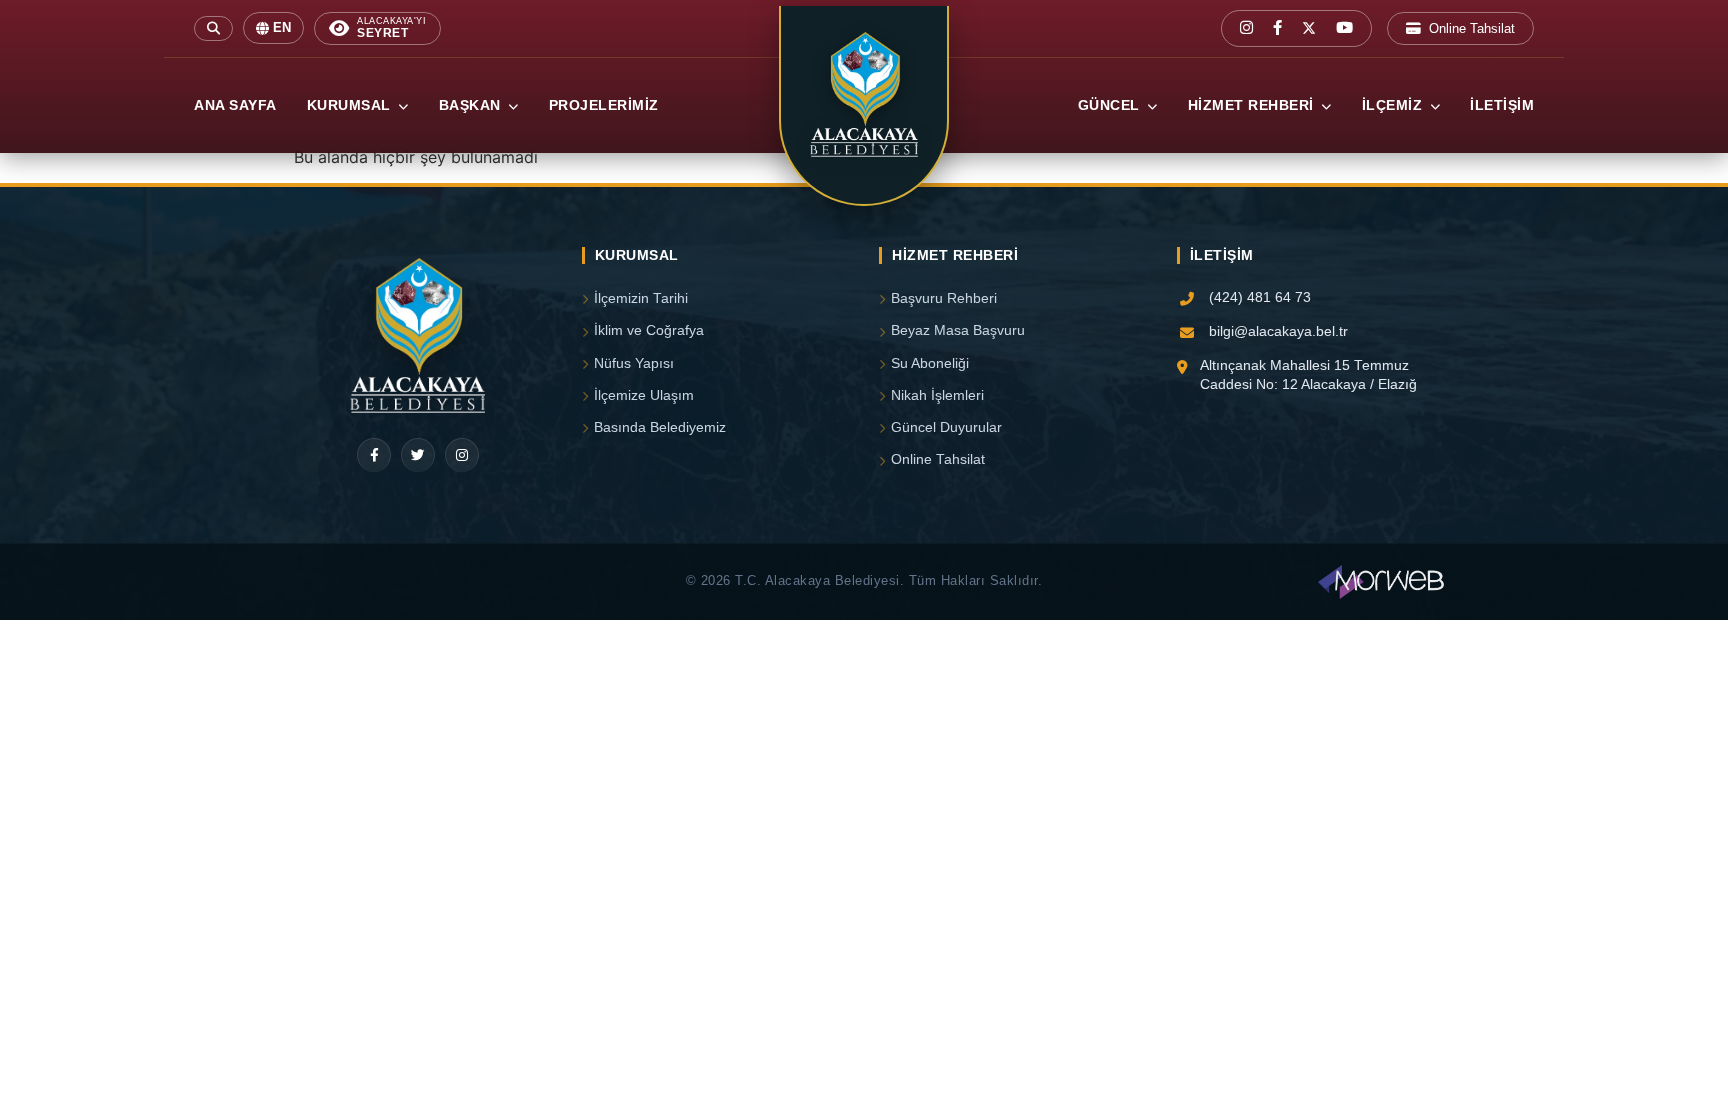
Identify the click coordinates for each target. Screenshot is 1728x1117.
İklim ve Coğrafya (649, 330)
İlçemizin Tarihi (641, 298)
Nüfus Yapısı (634, 363)
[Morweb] (1381, 582)
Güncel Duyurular (946, 427)
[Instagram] (462, 455)
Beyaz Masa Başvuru (958, 330)
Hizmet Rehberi (1253, 105)
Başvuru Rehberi (944, 298)
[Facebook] (374, 455)
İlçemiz (1394, 105)
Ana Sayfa (235, 105)
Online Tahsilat (1472, 28)
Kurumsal (351, 105)
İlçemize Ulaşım (644, 395)
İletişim (1502, 105)
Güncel (1111, 105)
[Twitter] (418, 455)
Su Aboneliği (930, 363)
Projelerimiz (604, 105)
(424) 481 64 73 (1260, 297)
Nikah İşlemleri (937, 395)
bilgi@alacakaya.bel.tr (1278, 331)
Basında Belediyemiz (660, 427)
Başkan (472, 105)
